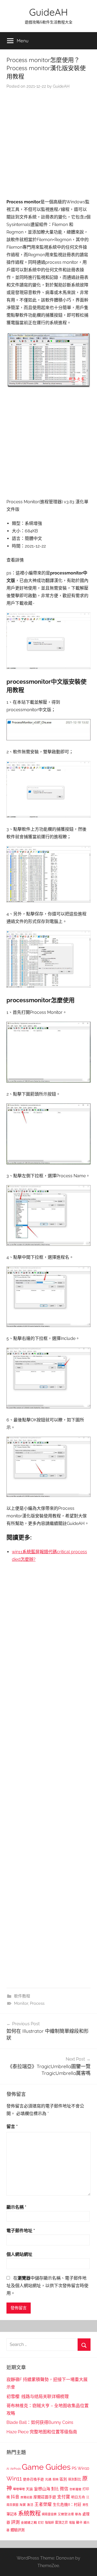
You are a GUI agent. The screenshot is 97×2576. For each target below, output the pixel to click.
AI (8, 2469)
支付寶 (64, 2497)
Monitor (21, 2003)
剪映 (56, 2479)
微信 (64, 2489)
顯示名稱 (16, 2207)
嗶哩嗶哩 (19, 2489)
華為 (78, 2514)
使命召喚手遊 (33, 2479)
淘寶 (23, 2505)
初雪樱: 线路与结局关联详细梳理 (38, 2397)
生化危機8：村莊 (67, 2505)
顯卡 (79, 2522)
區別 (63, 2479)
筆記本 (12, 2514)
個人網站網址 (19, 2254)
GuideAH (48, 12)
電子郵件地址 (21, 2231)
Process (37, 2003)
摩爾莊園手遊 (45, 2497)
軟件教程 (22, 1996)
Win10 (83, 2468)
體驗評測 (18, 2530)
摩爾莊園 (26, 2497)
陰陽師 (49, 2523)
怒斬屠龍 (75, 2489)
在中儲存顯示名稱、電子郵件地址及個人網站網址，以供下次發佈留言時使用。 (47, 2286)
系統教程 (29, 2513)
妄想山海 (42, 2489)
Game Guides (46, 2467)
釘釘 (41, 2523)
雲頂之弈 (61, 2523)
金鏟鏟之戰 (29, 2523)
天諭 (29, 2489)
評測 (15, 2522)
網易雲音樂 (49, 2514)
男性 (85, 2505)
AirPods (15, 2469)
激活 (30, 2505)
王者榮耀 (43, 2504)
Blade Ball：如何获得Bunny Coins (40, 2422)
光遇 (48, 2479)
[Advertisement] (48, 145)
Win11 (14, 2479)
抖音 (15, 2497)
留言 (12, 2127)
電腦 (72, 2523)
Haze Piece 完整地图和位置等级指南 (42, 2432)
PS (74, 2468)
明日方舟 (78, 2497)
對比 (55, 2489)
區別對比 (75, 2479)
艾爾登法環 (66, 2514)
